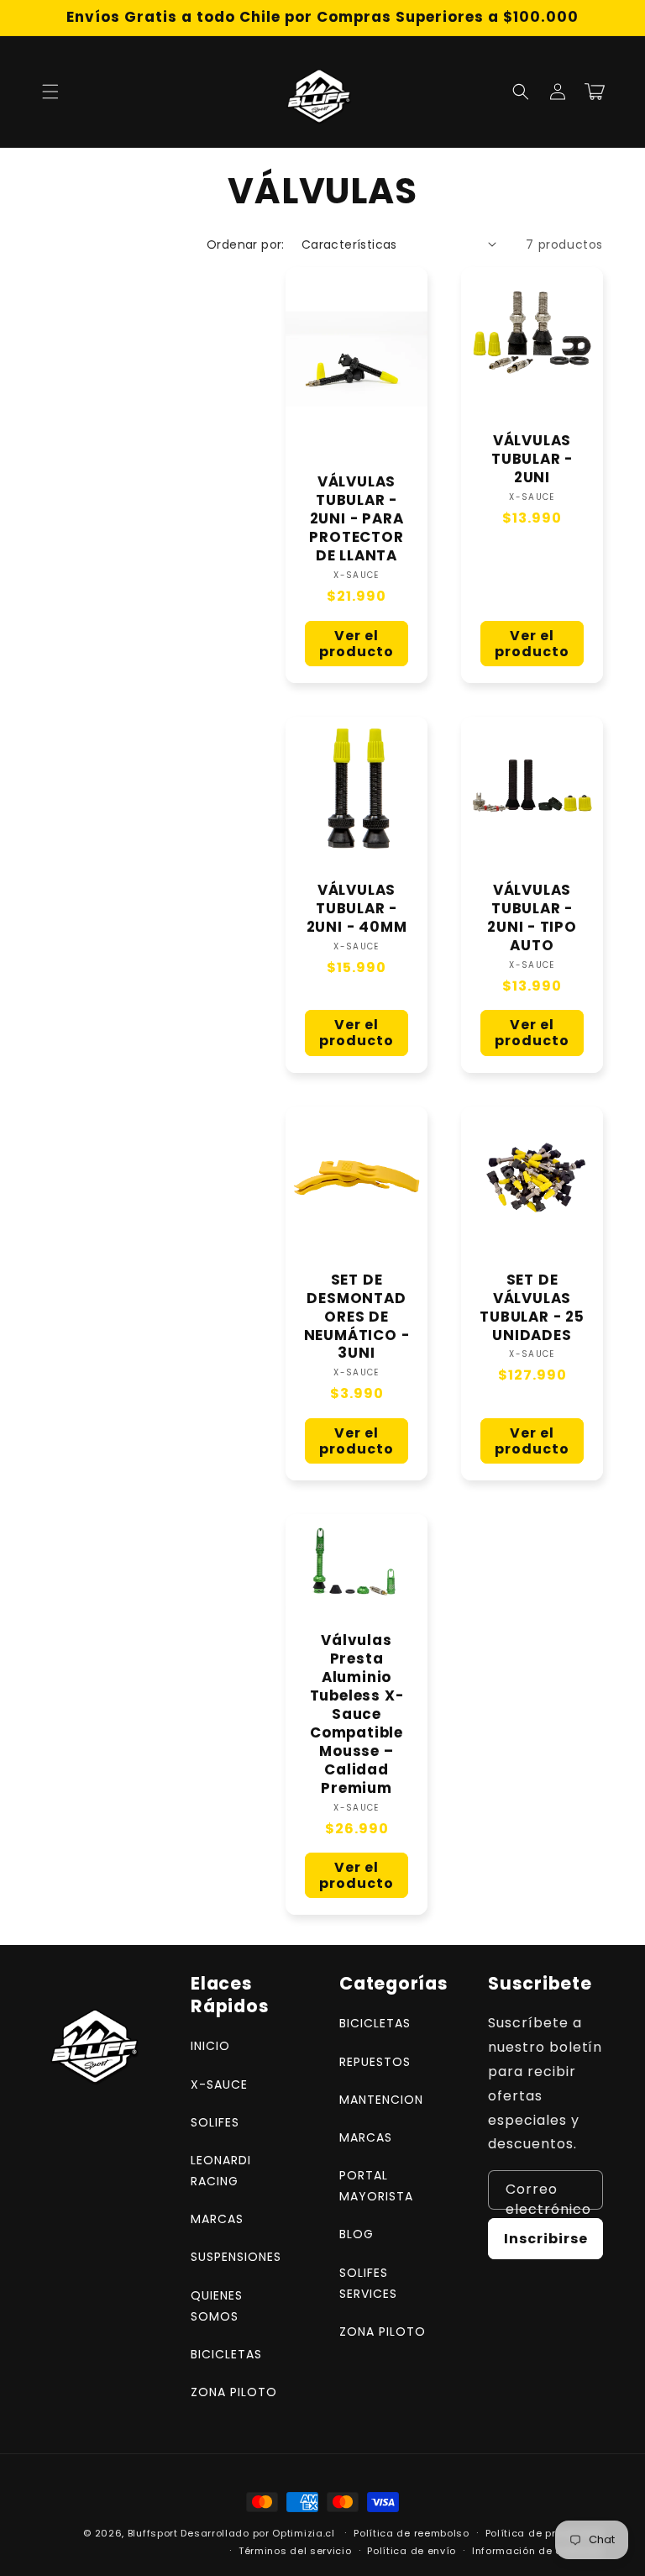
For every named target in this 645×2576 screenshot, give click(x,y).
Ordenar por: (246, 244)
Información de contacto (537, 2551)
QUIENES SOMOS (217, 2306)
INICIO (210, 2046)
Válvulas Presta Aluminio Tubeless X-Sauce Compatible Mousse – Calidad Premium (357, 1715)
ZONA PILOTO (234, 2392)
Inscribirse (546, 2239)
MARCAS (217, 2219)
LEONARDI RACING (221, 2171)
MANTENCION (381, 2100)
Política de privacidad (544, 2533)
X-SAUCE (219, 2084)
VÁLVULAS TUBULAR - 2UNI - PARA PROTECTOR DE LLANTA (356, 519)
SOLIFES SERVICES (368, 2283)
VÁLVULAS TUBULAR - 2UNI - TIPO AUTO (532, 918)
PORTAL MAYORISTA (376, 2186)
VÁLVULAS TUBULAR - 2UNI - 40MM (357, 909)
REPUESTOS (375, 2062)
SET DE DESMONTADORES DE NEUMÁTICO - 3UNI (357, 1317)
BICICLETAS (226, 2354)
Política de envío (412, 2551)
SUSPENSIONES (236, 2257)
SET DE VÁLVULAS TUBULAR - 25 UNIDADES (532, 1308)
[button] (50, 92)
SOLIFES (215, 2122)
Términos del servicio (295, 2551)
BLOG (357, 2234)
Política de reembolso (412, 2533)
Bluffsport (153, 2533)
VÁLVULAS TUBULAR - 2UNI (532, 460)
